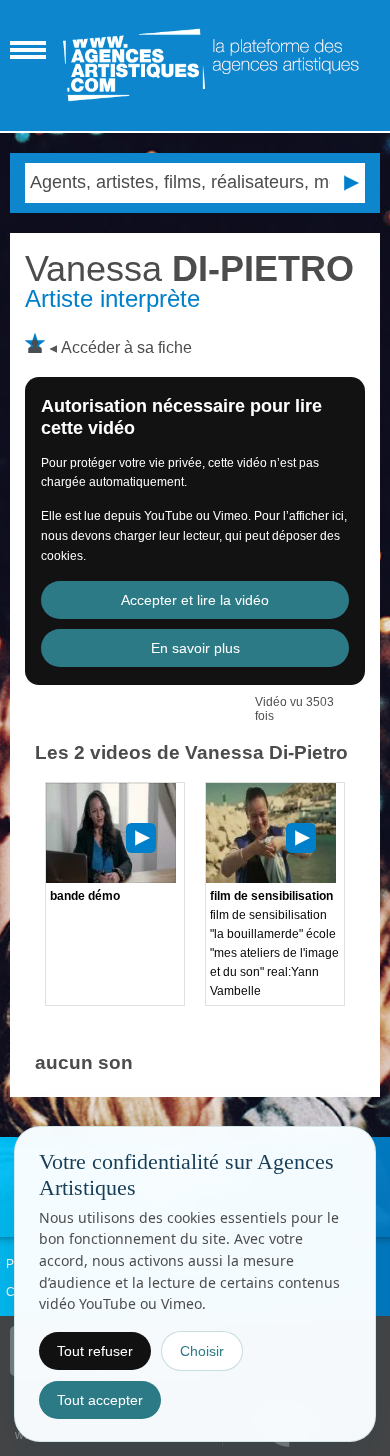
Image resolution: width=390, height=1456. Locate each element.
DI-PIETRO (189, 268)
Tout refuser (95, 1351)
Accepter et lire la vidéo (195, 600)
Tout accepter (100, 1400)
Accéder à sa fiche (126, 347)
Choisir (202, 1351)
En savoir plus (195, 648)
